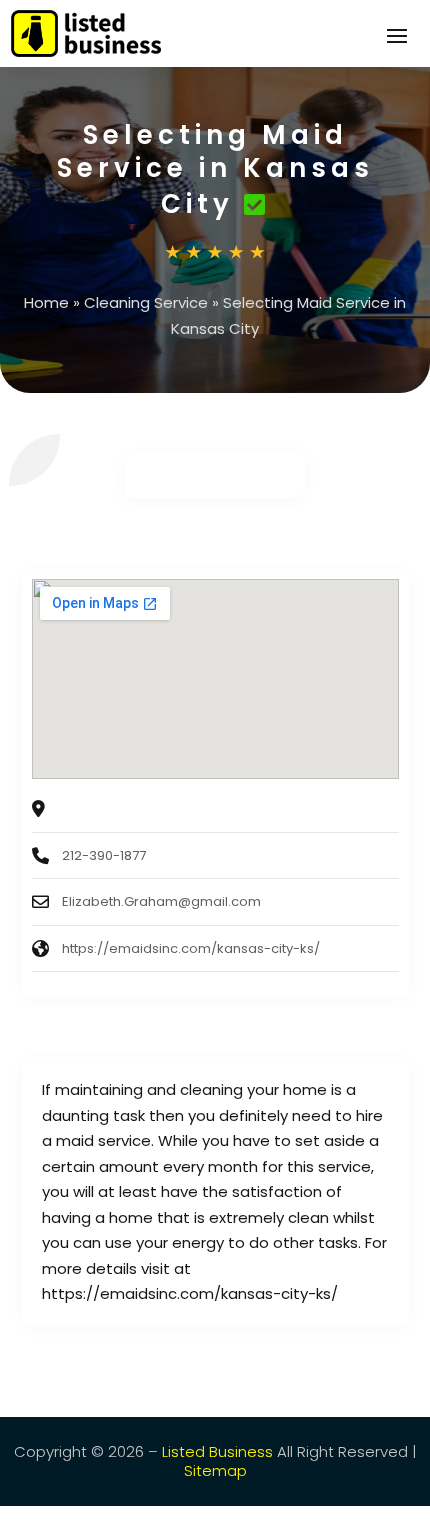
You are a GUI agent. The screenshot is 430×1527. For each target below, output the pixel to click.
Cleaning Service (146, 302)
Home (46, 302)
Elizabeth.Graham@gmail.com (161, 901)
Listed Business (217, 1451)
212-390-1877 (104, 855)
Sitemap (215, 1470)
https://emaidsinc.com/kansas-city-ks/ (191, 948)
